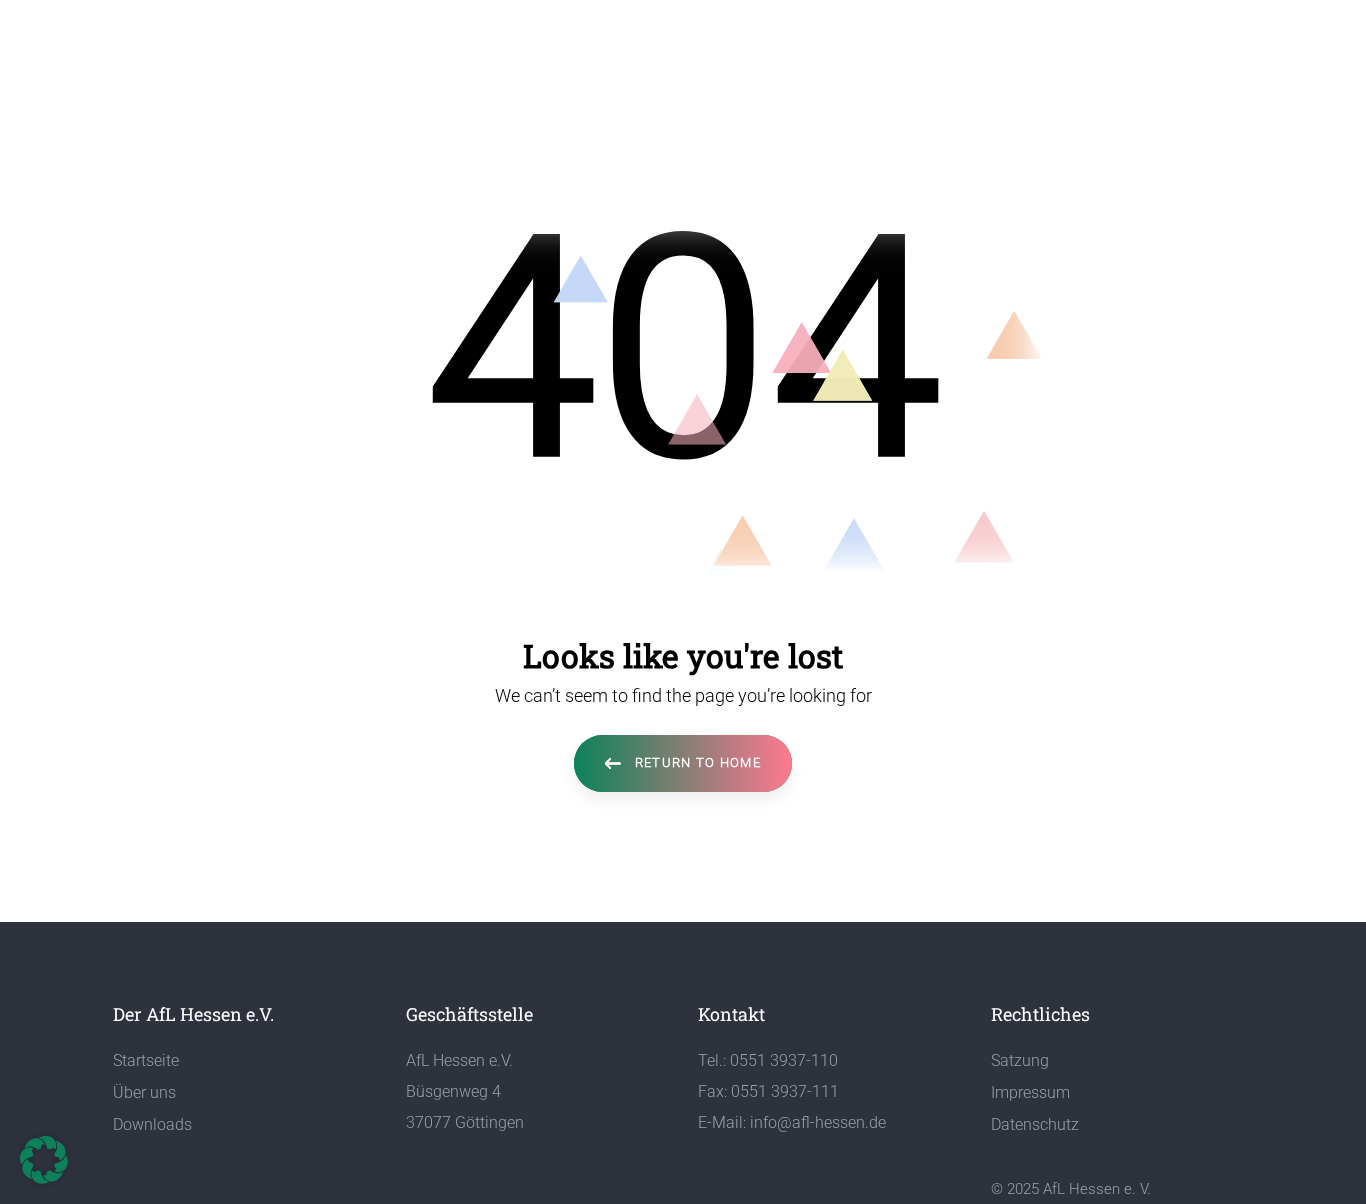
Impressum (1030, 1092)
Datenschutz (1035, 1124)
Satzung (1020, 1060)
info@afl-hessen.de (818, 1122)
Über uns (144, 1092)
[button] (44, 1160)
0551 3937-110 (784, 1060)
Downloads (152, 1124)
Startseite (146, 1060)
